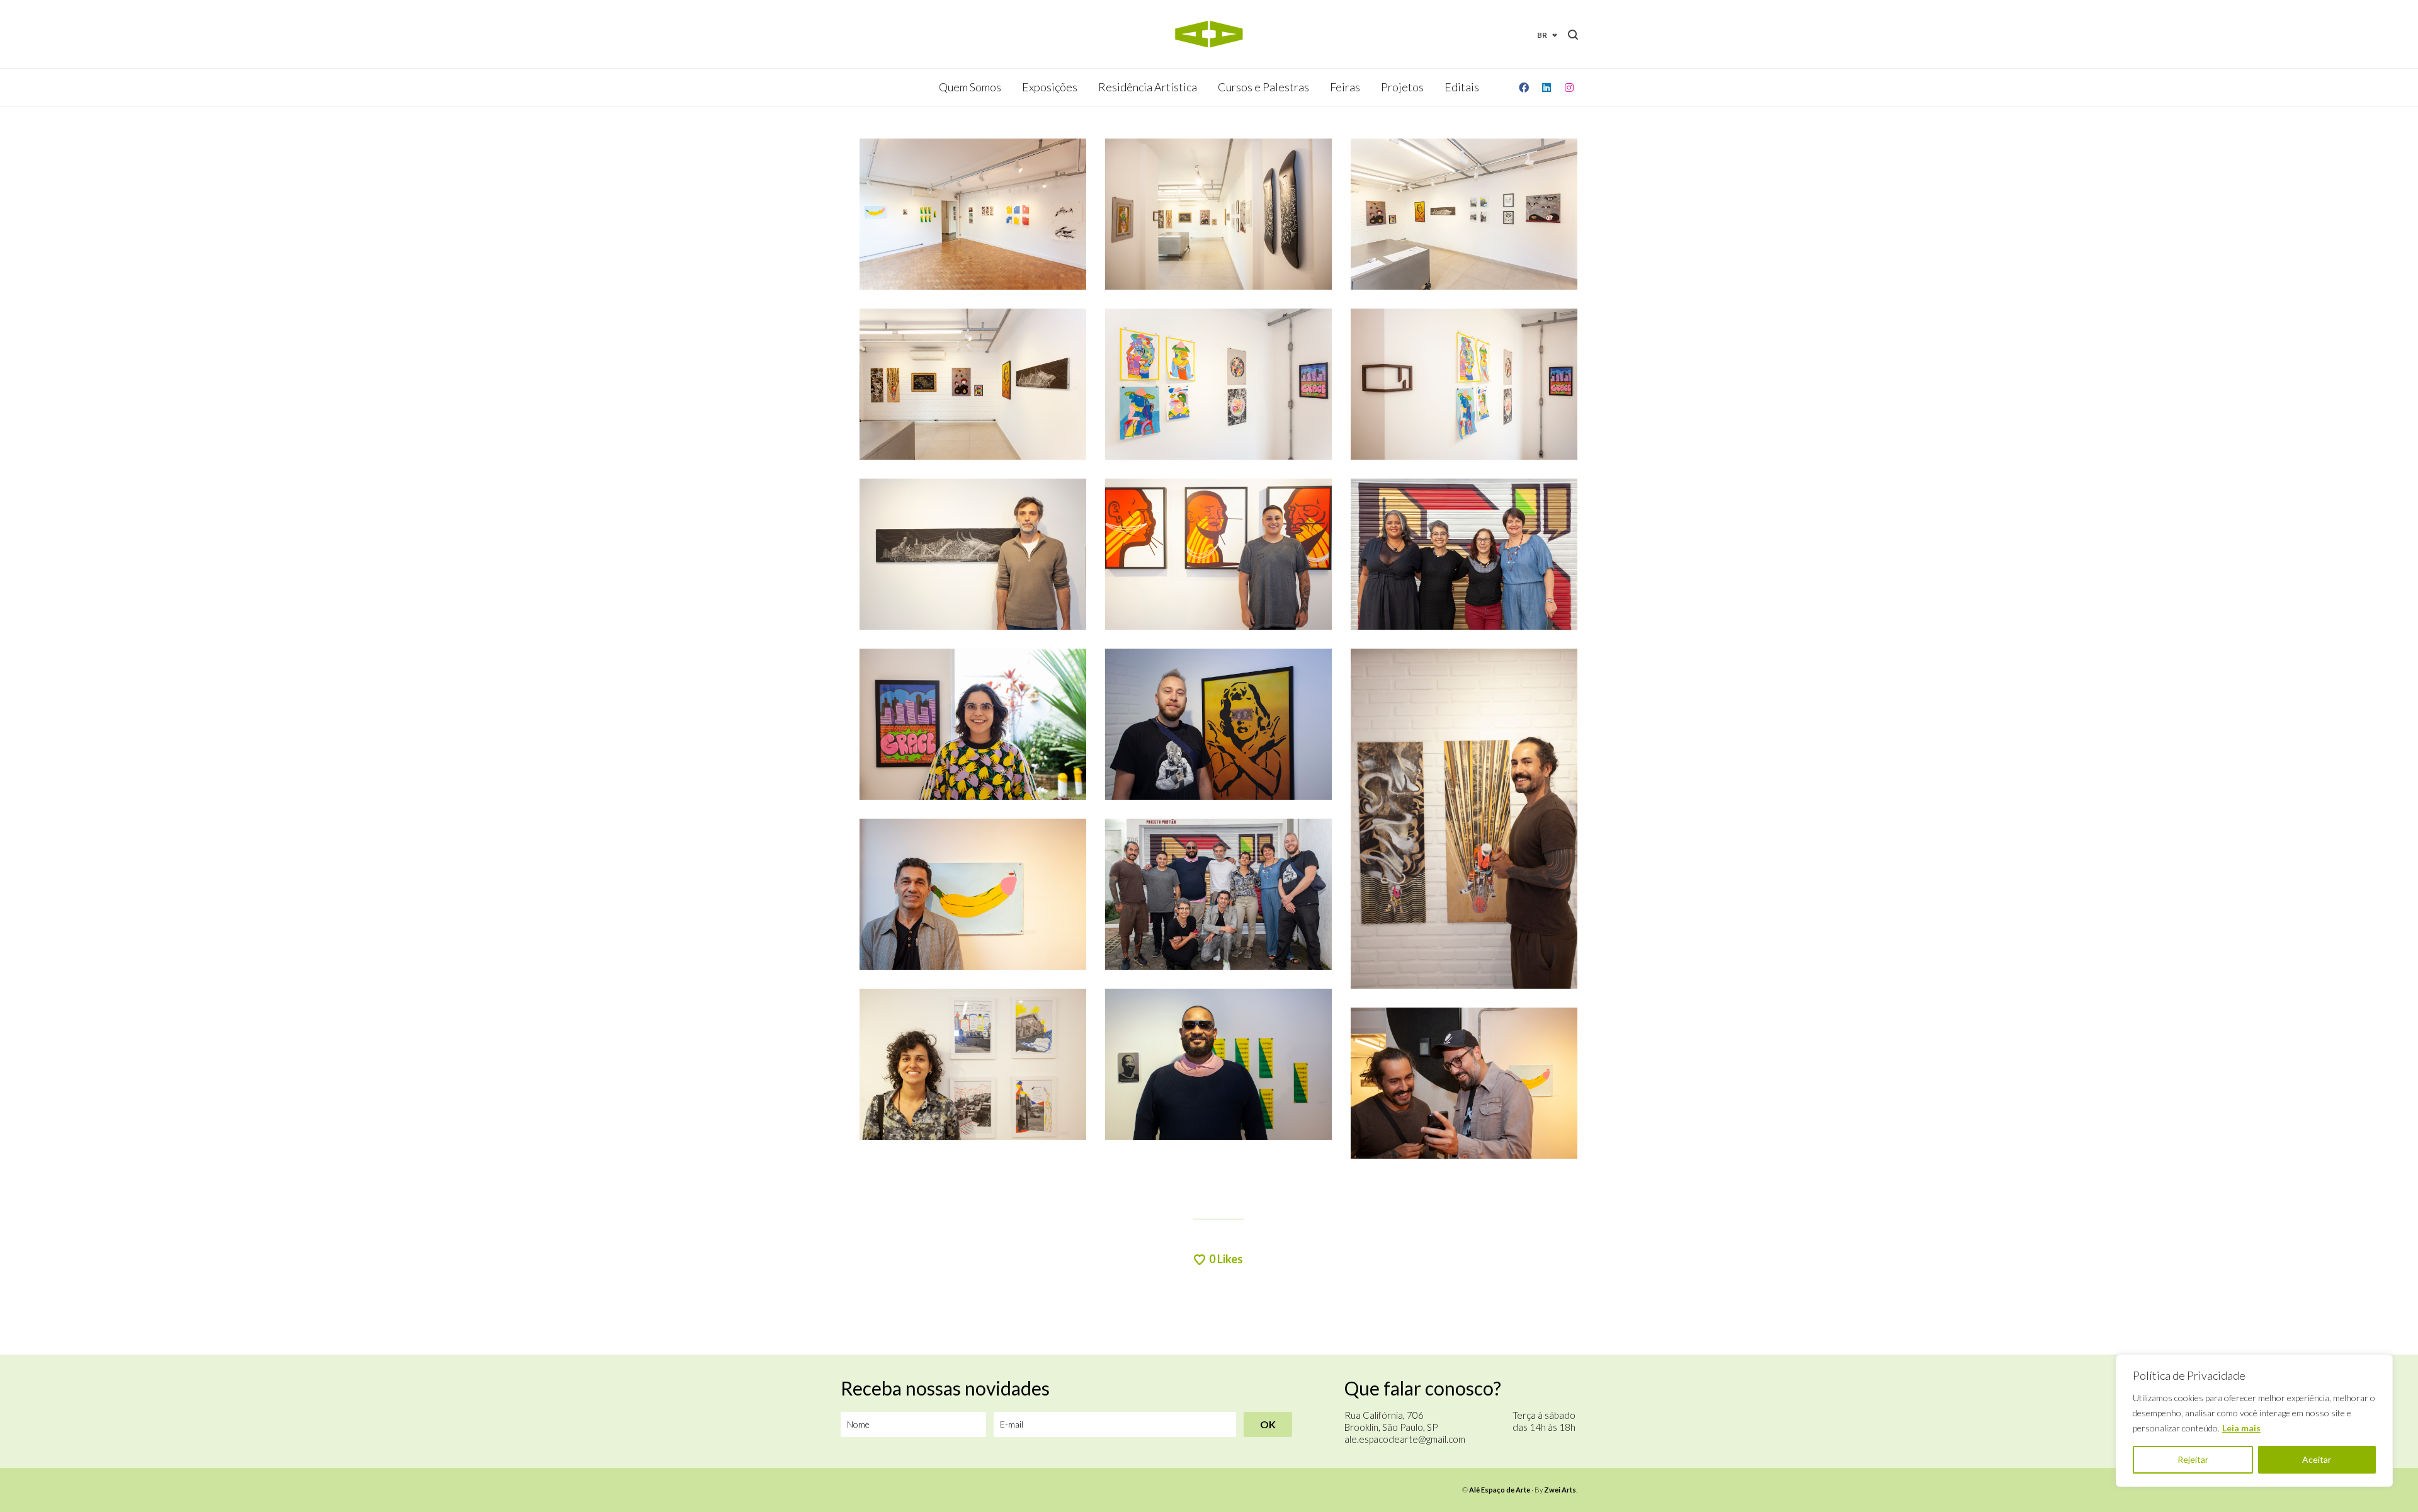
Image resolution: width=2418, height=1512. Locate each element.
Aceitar (2317, 1459)
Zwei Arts (1560, 1490)
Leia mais (2241, 1428)
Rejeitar (2193, 1459)
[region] (2254, 1421)
